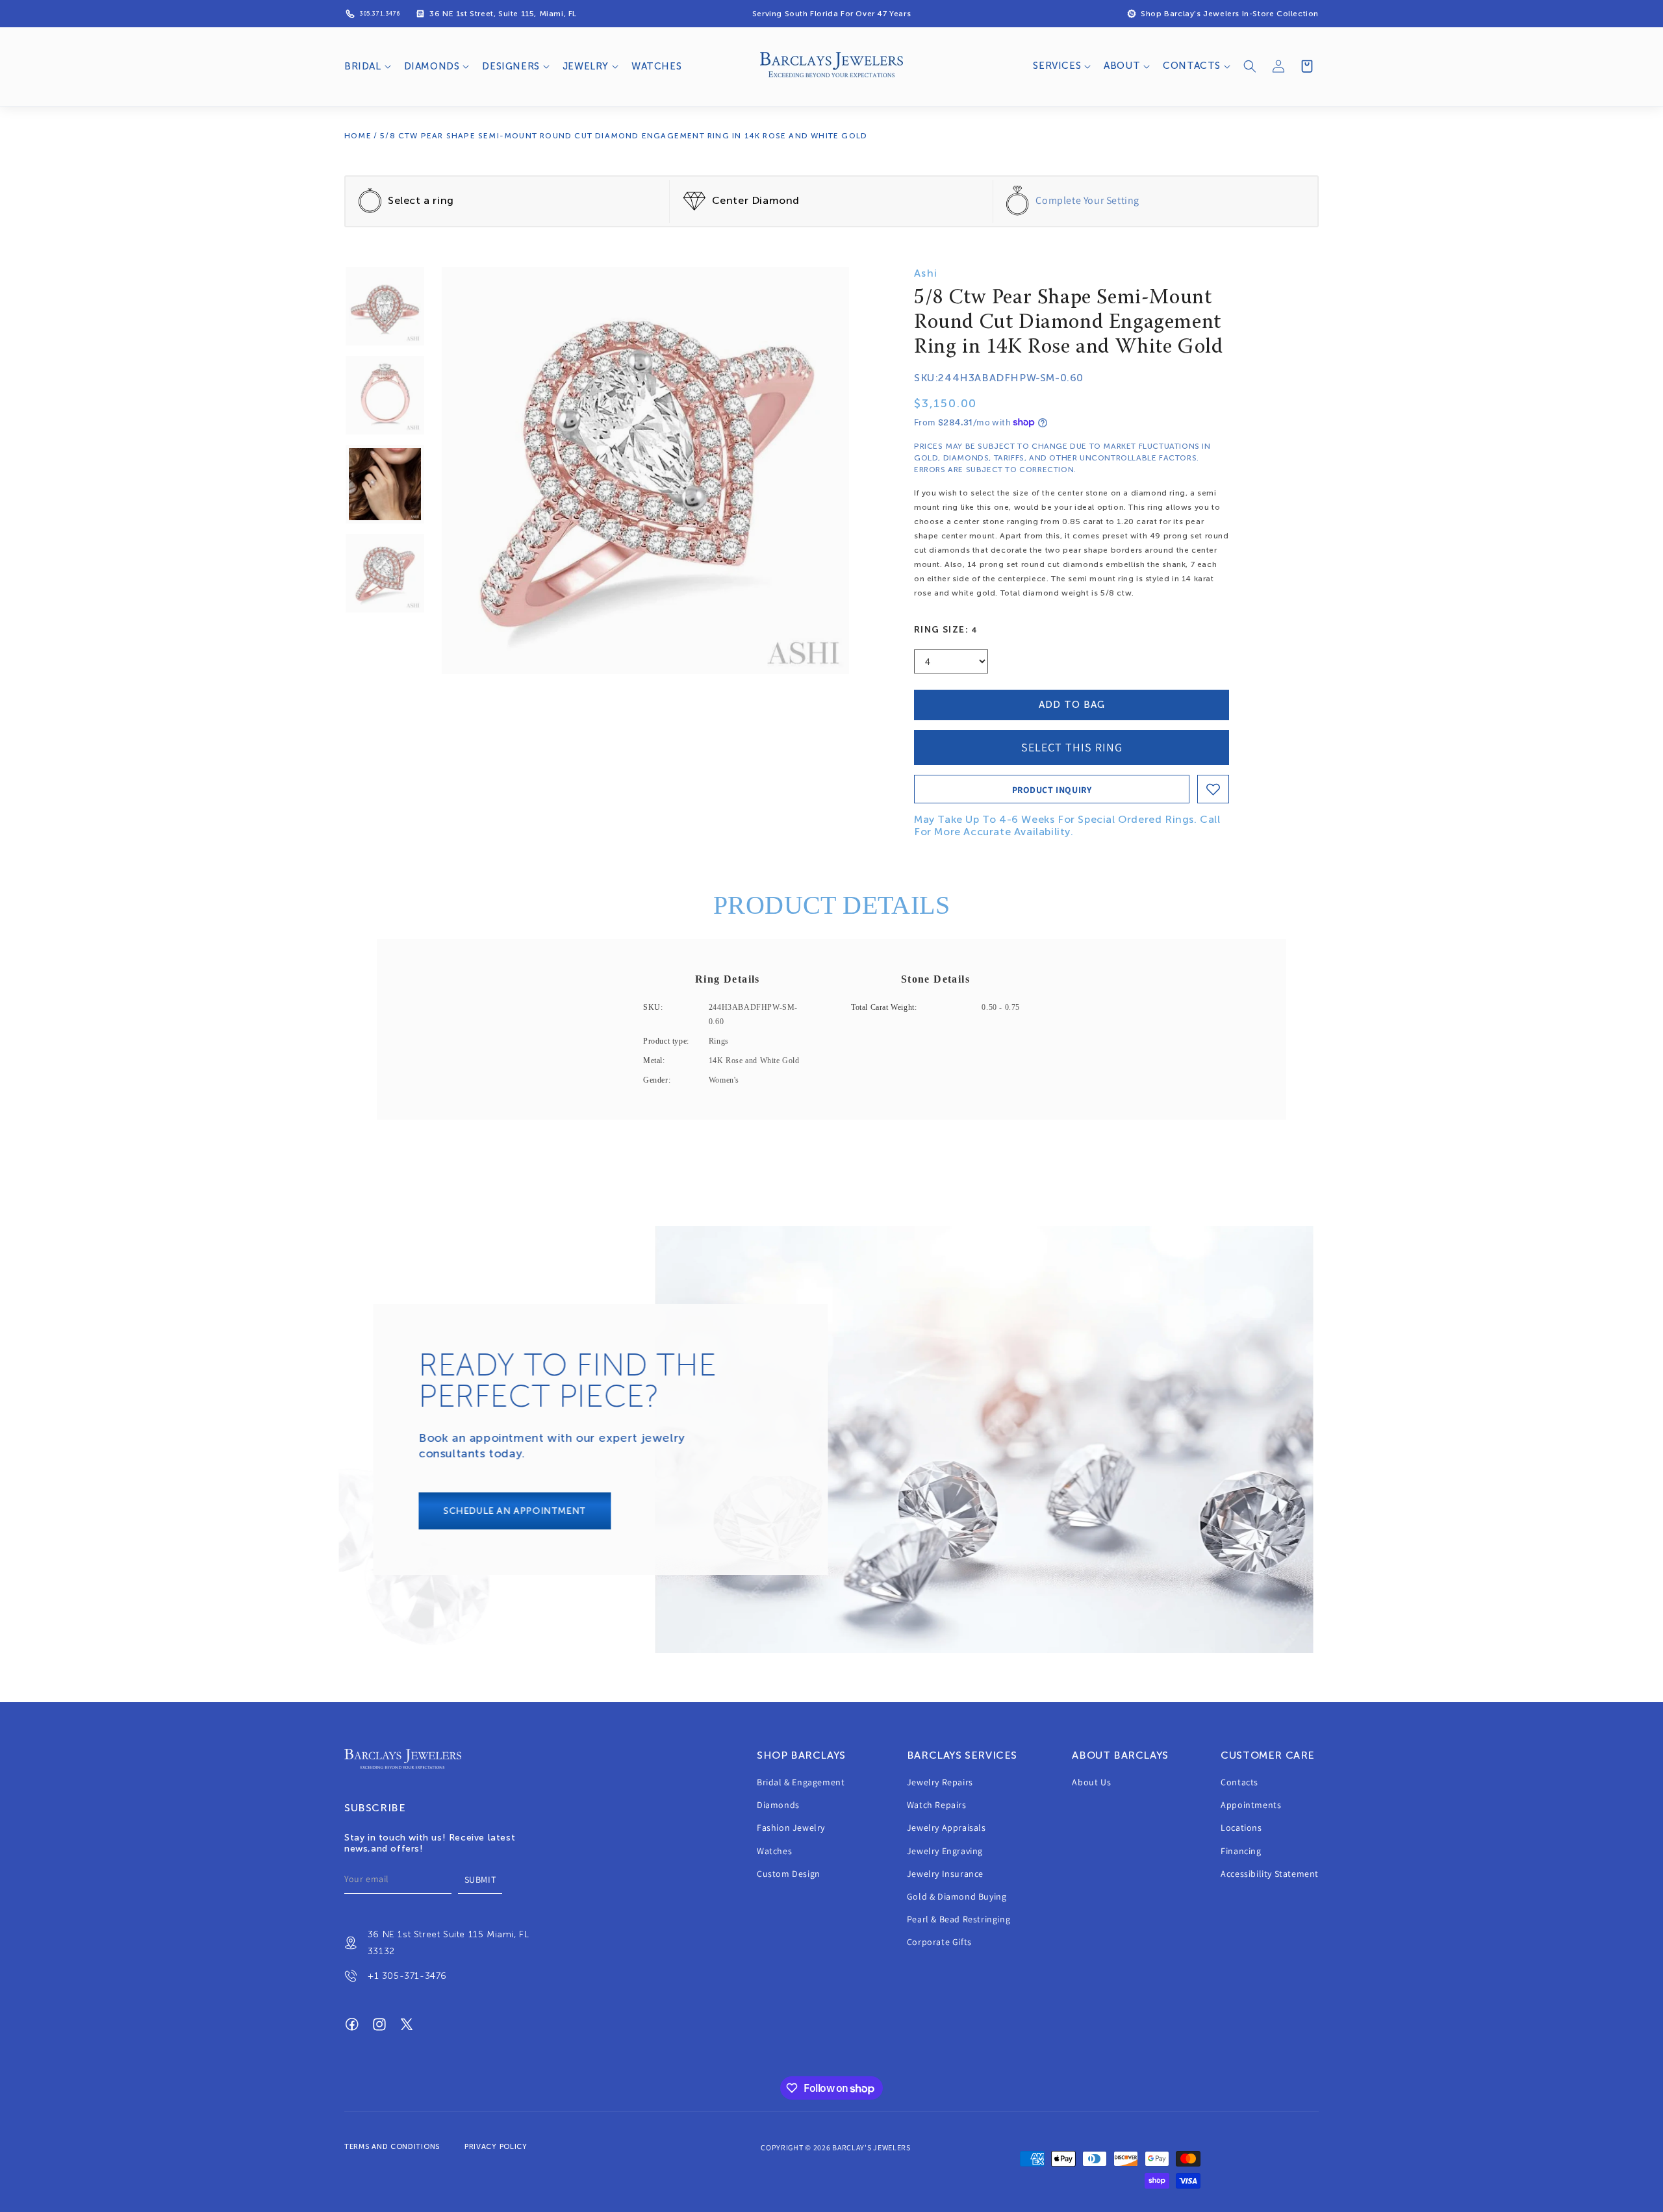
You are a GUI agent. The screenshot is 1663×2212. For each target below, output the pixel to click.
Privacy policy (496, 2147)
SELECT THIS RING (1072, 747)
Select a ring (421, 200)
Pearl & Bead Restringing (958, 1920)
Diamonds (778, 1805)
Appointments (1251, 1805)
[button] (366, 67)
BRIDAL (363, 66)
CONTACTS (1192, 66)
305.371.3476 (379, 14)
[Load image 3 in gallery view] (385, 484)
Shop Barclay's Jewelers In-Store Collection (1230, 14)
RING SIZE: (946, 630)
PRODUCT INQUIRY (1052, 790)
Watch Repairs (937, 1805)
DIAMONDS (432, 66)
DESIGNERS (511, 66)
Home (358, 136)
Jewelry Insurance (945, 1874)
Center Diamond (756, 200)
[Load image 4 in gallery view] (385, 573)
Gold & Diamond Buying (957, 1896)
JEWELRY (586, 66)
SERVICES (1057, 66)
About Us (1091, 1782)
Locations (1241, 1828)
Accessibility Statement (1270, 1874)
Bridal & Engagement (801, 1782)
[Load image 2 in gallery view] (385, 395)
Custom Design (789, 1874)
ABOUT (1122, 66)
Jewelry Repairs (940, 1782)
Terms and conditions (392, 2147)
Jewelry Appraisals (946, 1828)
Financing (1241, 1851)
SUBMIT (480, 1879)
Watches (774, 1851)
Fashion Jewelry (791, 1828)
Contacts (1239, 1782)
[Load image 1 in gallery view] (385, 306)
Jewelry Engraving (945, 1851)
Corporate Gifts (939, 1942)
